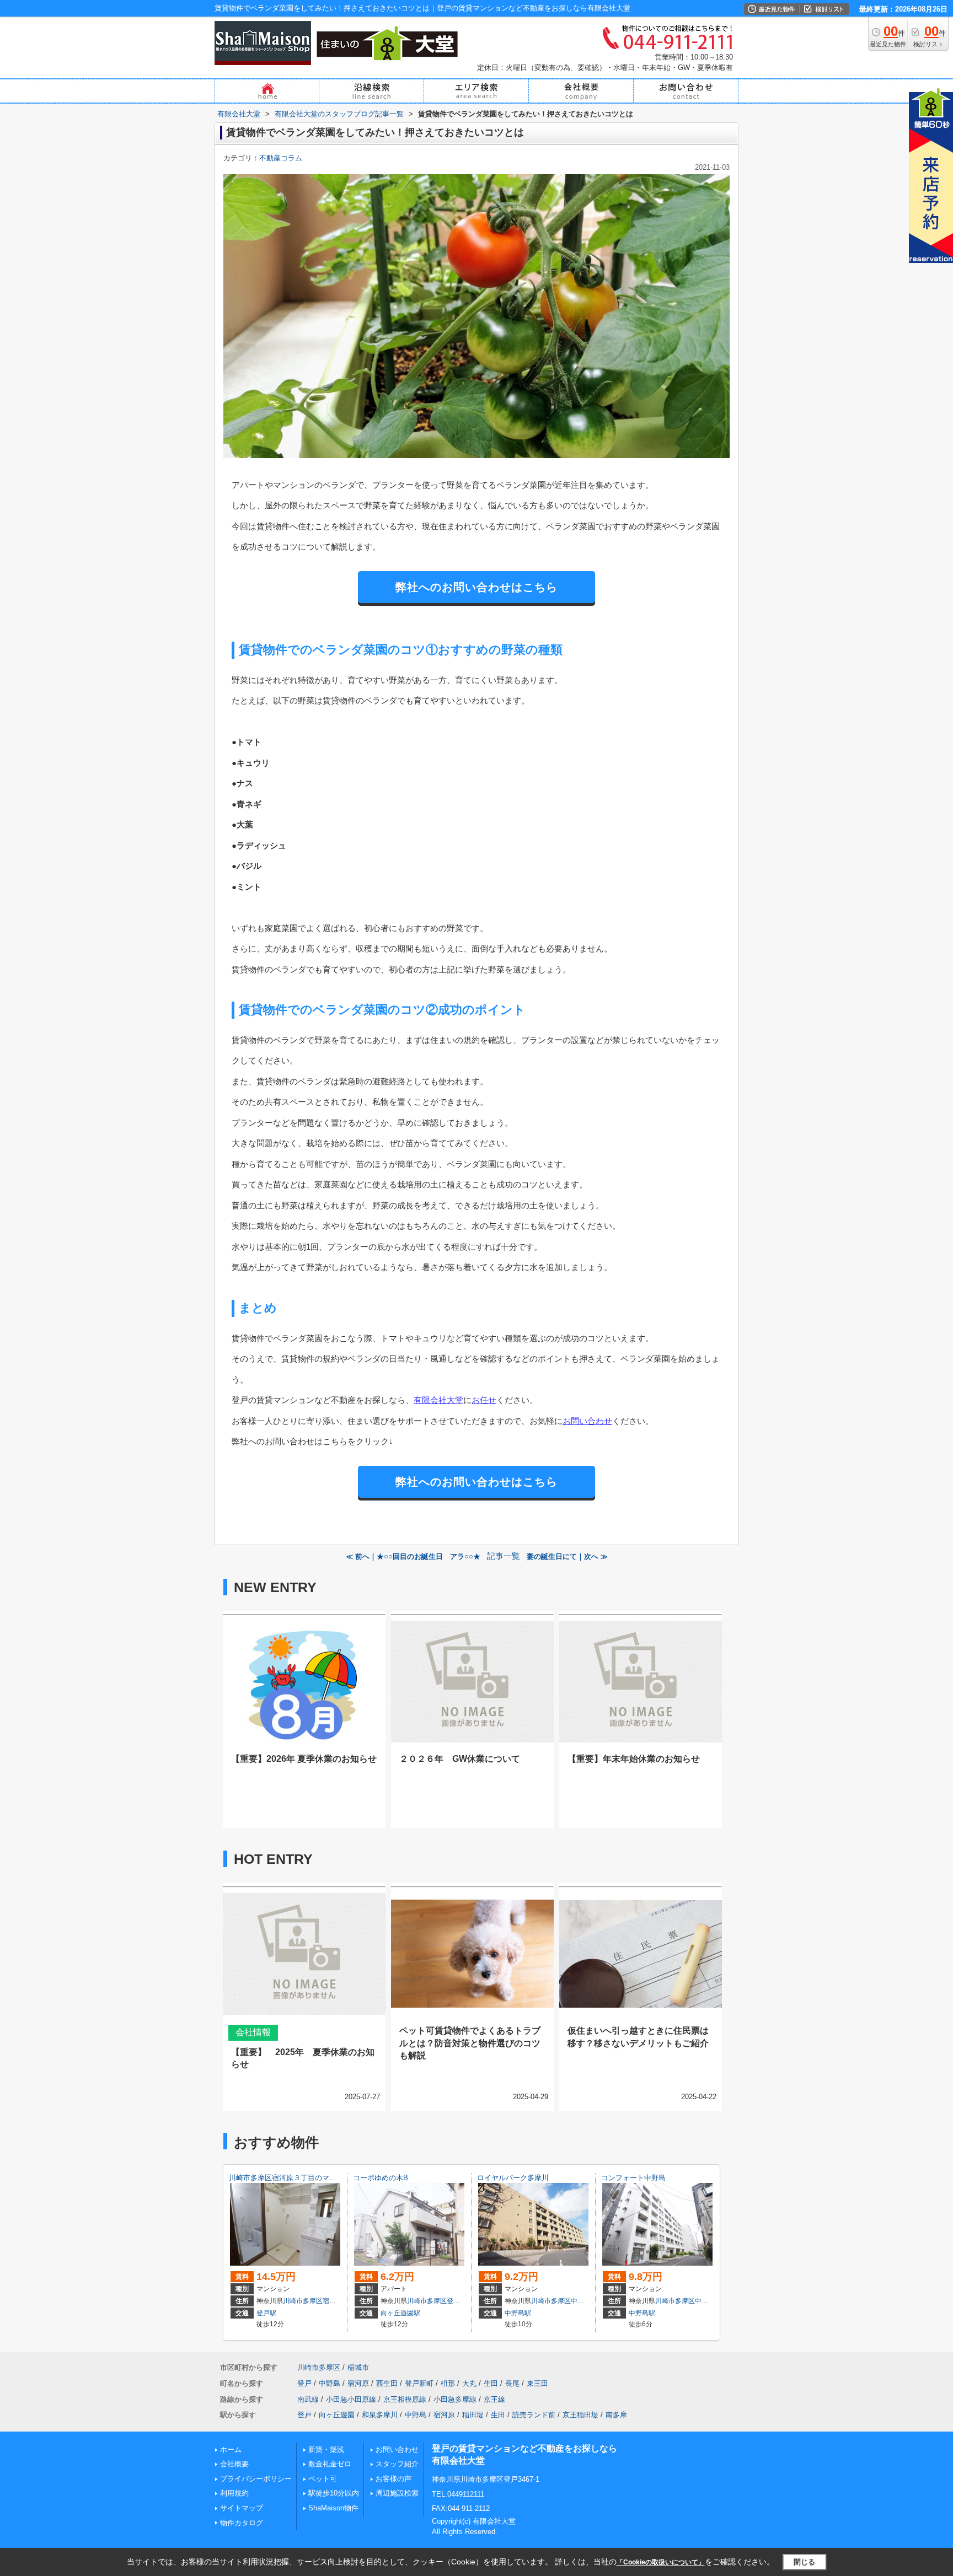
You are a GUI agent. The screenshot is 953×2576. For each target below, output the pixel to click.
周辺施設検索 (397, 2493)
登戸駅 (266, 2313)
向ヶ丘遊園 (337, 2415)
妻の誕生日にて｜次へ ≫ (567, 1556)
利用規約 (234, 2493)
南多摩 (616, 2415)
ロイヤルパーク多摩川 (513, 2178)
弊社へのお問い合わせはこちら (476, 587)
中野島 (581, 2301)
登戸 (453, 2301)
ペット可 (323, 2479)
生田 (491, 2383)
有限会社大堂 (438, 1400)
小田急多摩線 (455, 2399)
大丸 (469, 2383)
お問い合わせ (587, 1421)
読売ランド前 (534, 2415)
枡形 (448, 2383)
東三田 (537, 2383)
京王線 (494, 2399)
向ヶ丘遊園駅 (400, 2313)
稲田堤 (473, 2415)
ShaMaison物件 (333, 2508)
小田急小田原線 (351, 2399)
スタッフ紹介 (397, 2464)
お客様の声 (393, 2479)
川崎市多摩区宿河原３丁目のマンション (293, 2178)
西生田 (387, 2383)
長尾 (512, 2383)
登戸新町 (419, 2383)
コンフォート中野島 (633, 2178)
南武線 (308, 2399)
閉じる (804, 2562)
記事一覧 (504, 1556)
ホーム (231, 2449)
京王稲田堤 (580, 2415)
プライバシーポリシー (256, 2479)
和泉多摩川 (380, 2415)
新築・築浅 (326, 2449)
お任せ (484, 1400)
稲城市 (358, 2367)
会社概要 (234, 2464)
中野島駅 (518, 2313)
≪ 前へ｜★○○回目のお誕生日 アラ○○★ (413, 1556)
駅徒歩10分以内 (334, 2493)
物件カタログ (242, 2523)
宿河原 (333, 2301)
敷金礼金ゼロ (330, 2464)
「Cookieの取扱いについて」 (661, 2562)
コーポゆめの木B (381, 2178)
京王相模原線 (405, 2399)
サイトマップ (242, 2508)
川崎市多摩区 (303, 2301)
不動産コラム (281, 158)
